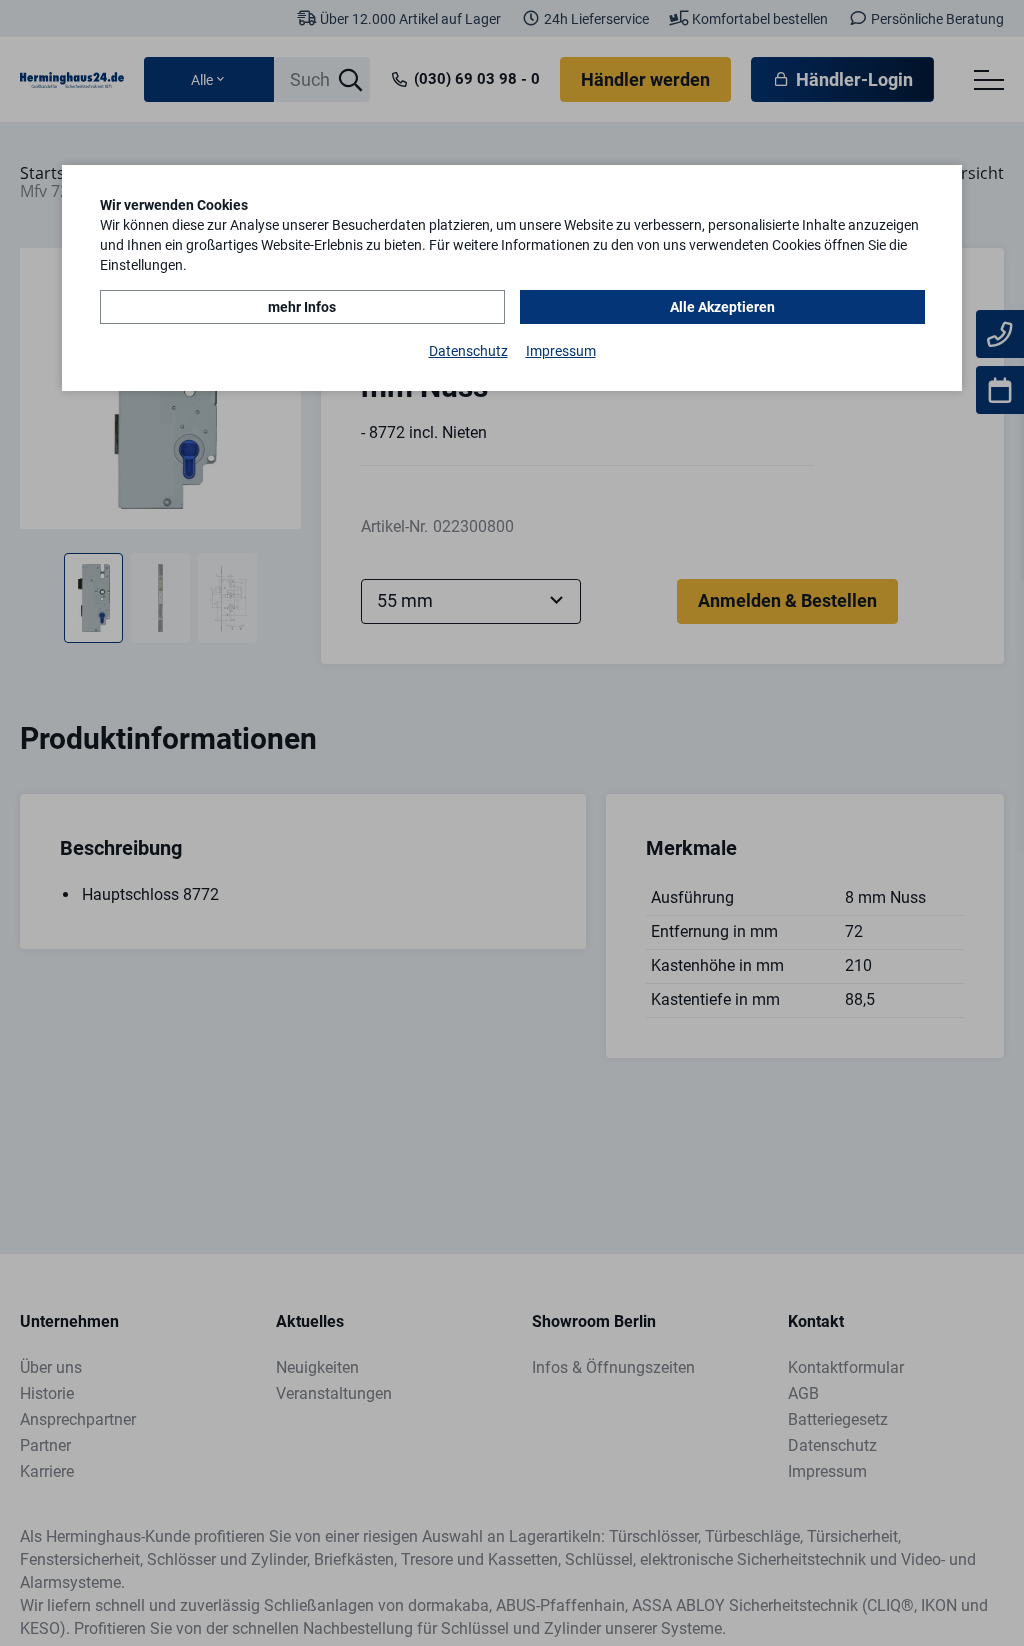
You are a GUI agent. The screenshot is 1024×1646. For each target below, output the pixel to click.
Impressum (561, 351)
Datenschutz (468, 351)
